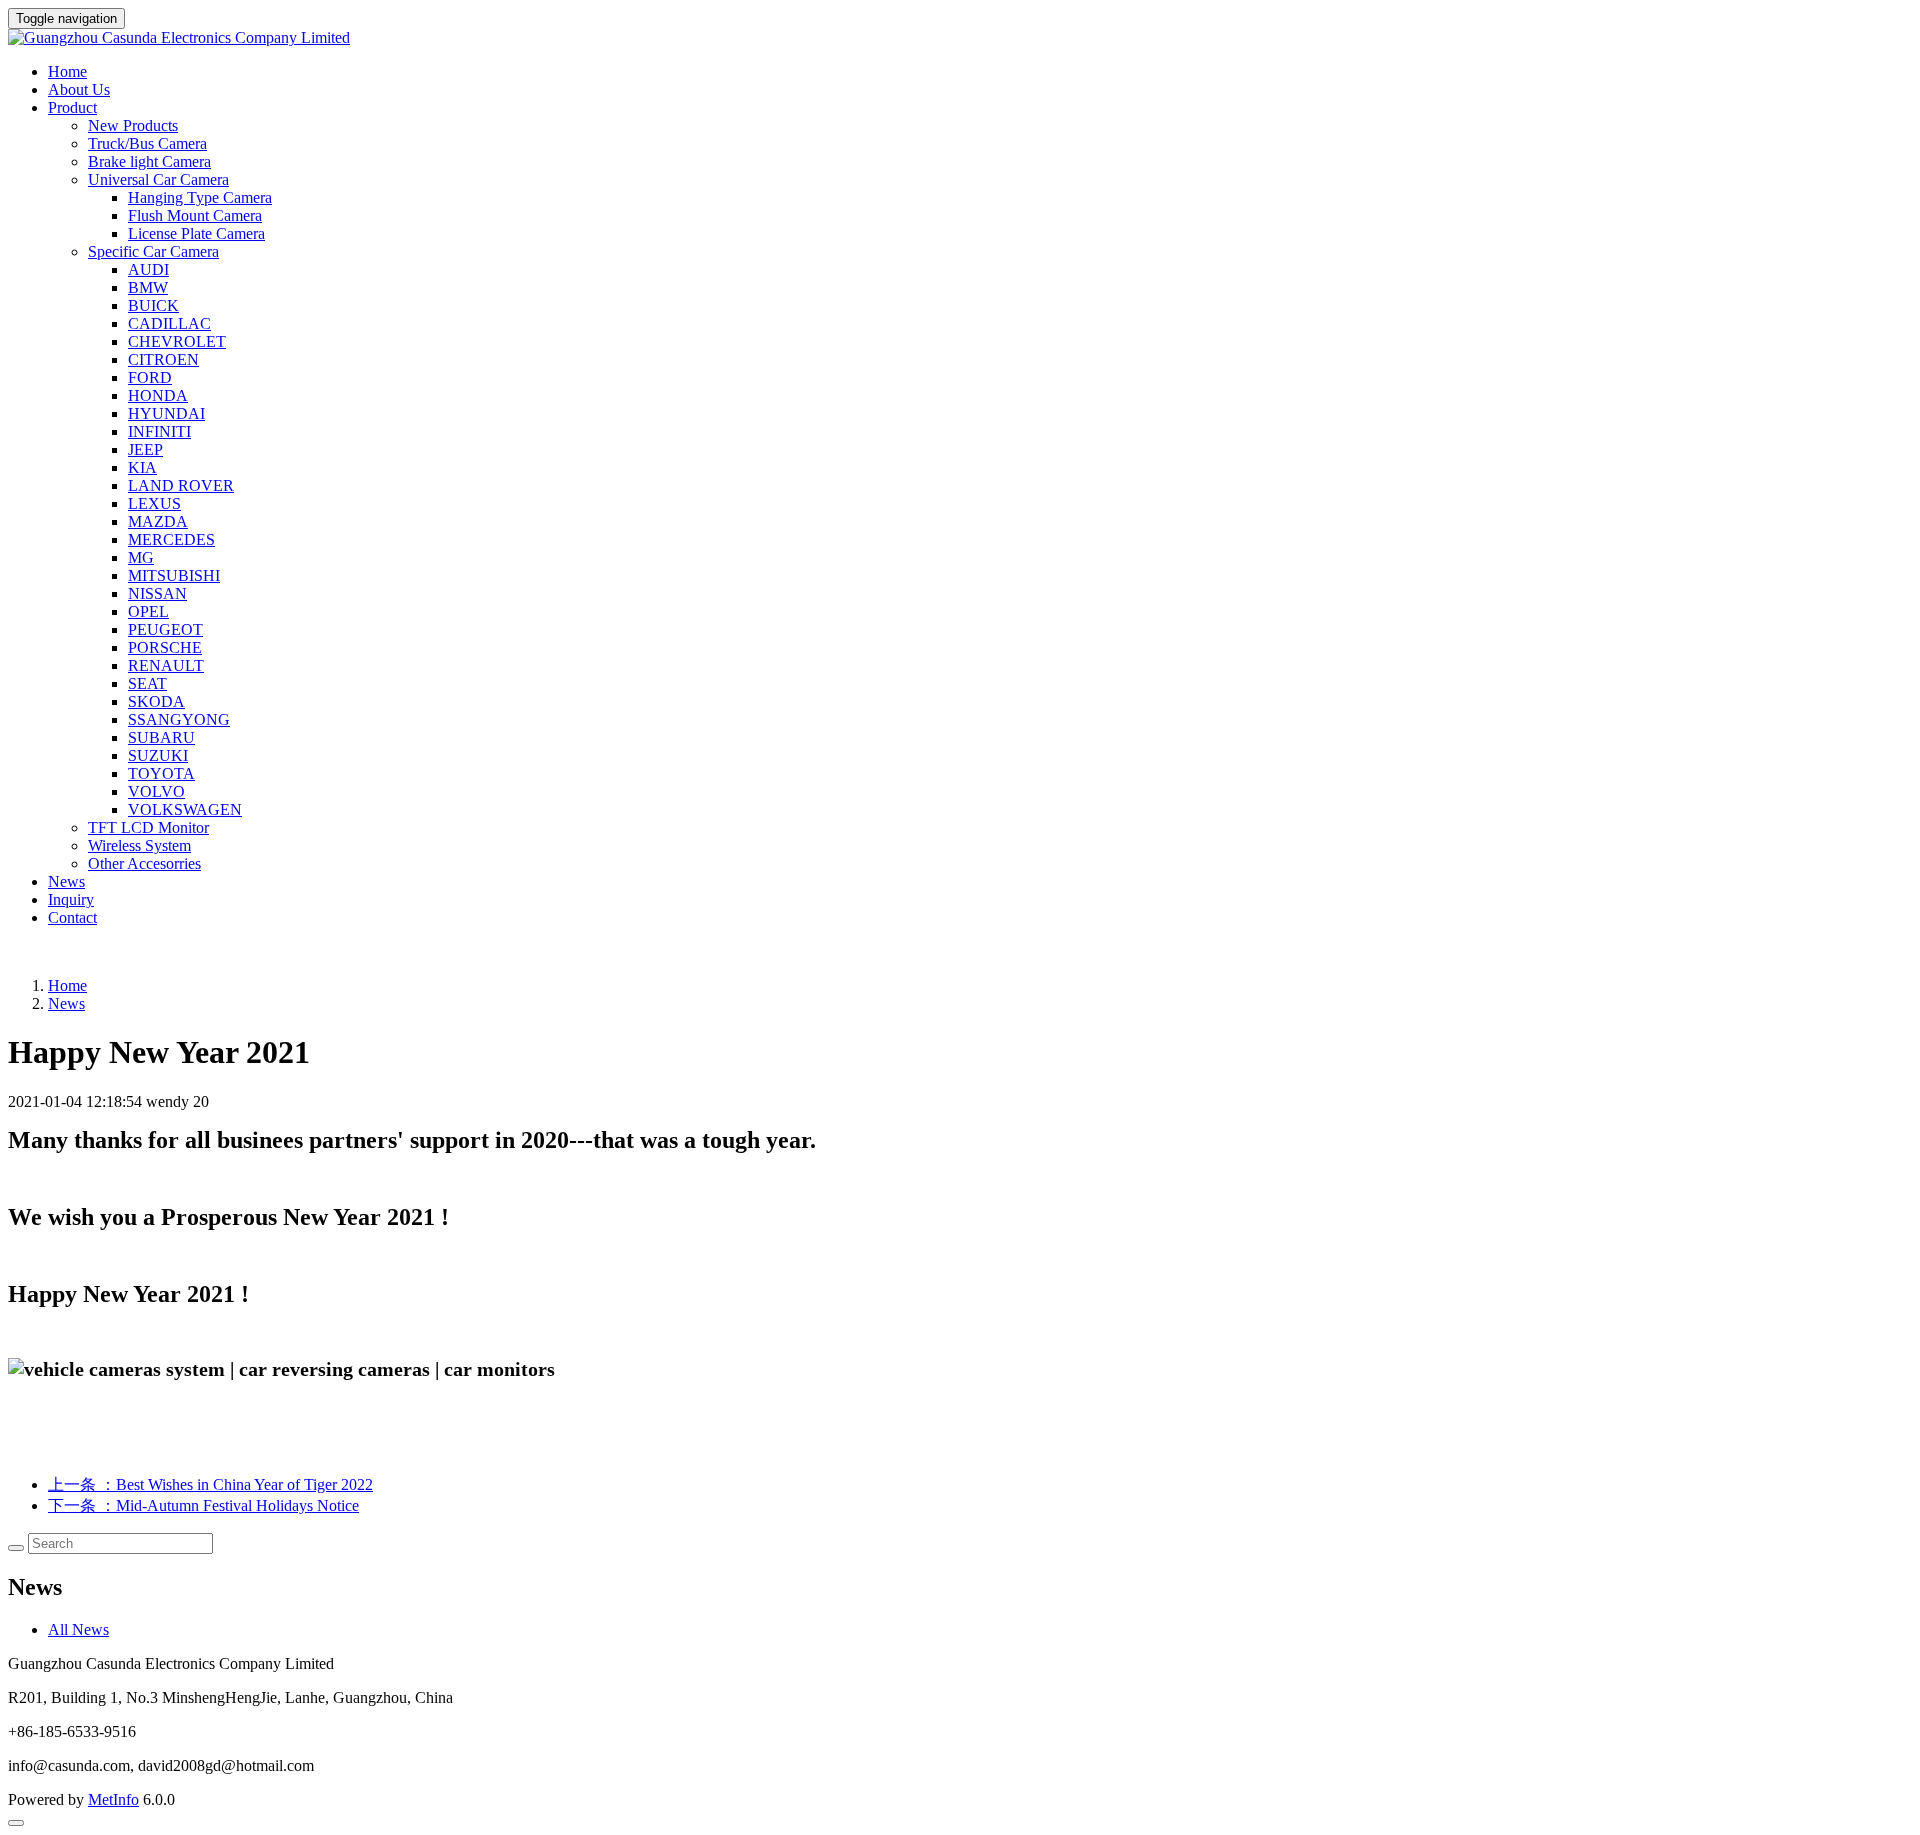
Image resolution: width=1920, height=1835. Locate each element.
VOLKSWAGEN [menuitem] (185, 809)
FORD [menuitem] (150, 377)
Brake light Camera (149, 161)
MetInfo (113, 1799)
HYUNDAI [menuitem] (166, 413)
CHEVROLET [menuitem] (177, 341)
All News (78, 1629)
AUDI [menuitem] (148, 269)
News (66, 881)
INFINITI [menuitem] (159, 431)
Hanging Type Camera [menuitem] (200, 197)
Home (67, 71)
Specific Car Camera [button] (153, 251)
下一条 (203, 1505)
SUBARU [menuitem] (161, 737)
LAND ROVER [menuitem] (181, 485)
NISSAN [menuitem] (157, 593)
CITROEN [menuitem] (163, 359)
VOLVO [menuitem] (156, 791)
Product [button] (72, 107)
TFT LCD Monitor (148, 827)
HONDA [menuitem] (158, 395)
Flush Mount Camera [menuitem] (195, 215)
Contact (72, 917)
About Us (79, 89)
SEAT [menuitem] (147, 683)
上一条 (210, 1484)
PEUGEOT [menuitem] (165, 629)
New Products (133, 125)
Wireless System (139, 845)
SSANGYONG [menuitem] (179, 719)
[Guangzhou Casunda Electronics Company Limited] (960, 38)
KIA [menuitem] (142, 467)
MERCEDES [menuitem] (171, 539)
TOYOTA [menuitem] (161, 773)
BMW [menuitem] (148, 287)
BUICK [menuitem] (153, 305)
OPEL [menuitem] (148, 611)
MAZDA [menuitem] (158, 521)
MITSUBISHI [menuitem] (174, 575)
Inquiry (71, 899)
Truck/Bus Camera (147, 143)
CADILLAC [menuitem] (169, 323)
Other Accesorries (144, 863)
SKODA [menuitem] (156, 701)
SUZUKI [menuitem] (158, 755)
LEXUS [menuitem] (154, 503)
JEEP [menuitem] (145, 449)
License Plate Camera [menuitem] (196, 233)
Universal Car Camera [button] (158, 179)
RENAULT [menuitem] (166, 665)
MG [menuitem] (141, 557)
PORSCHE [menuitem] (165, 647)
